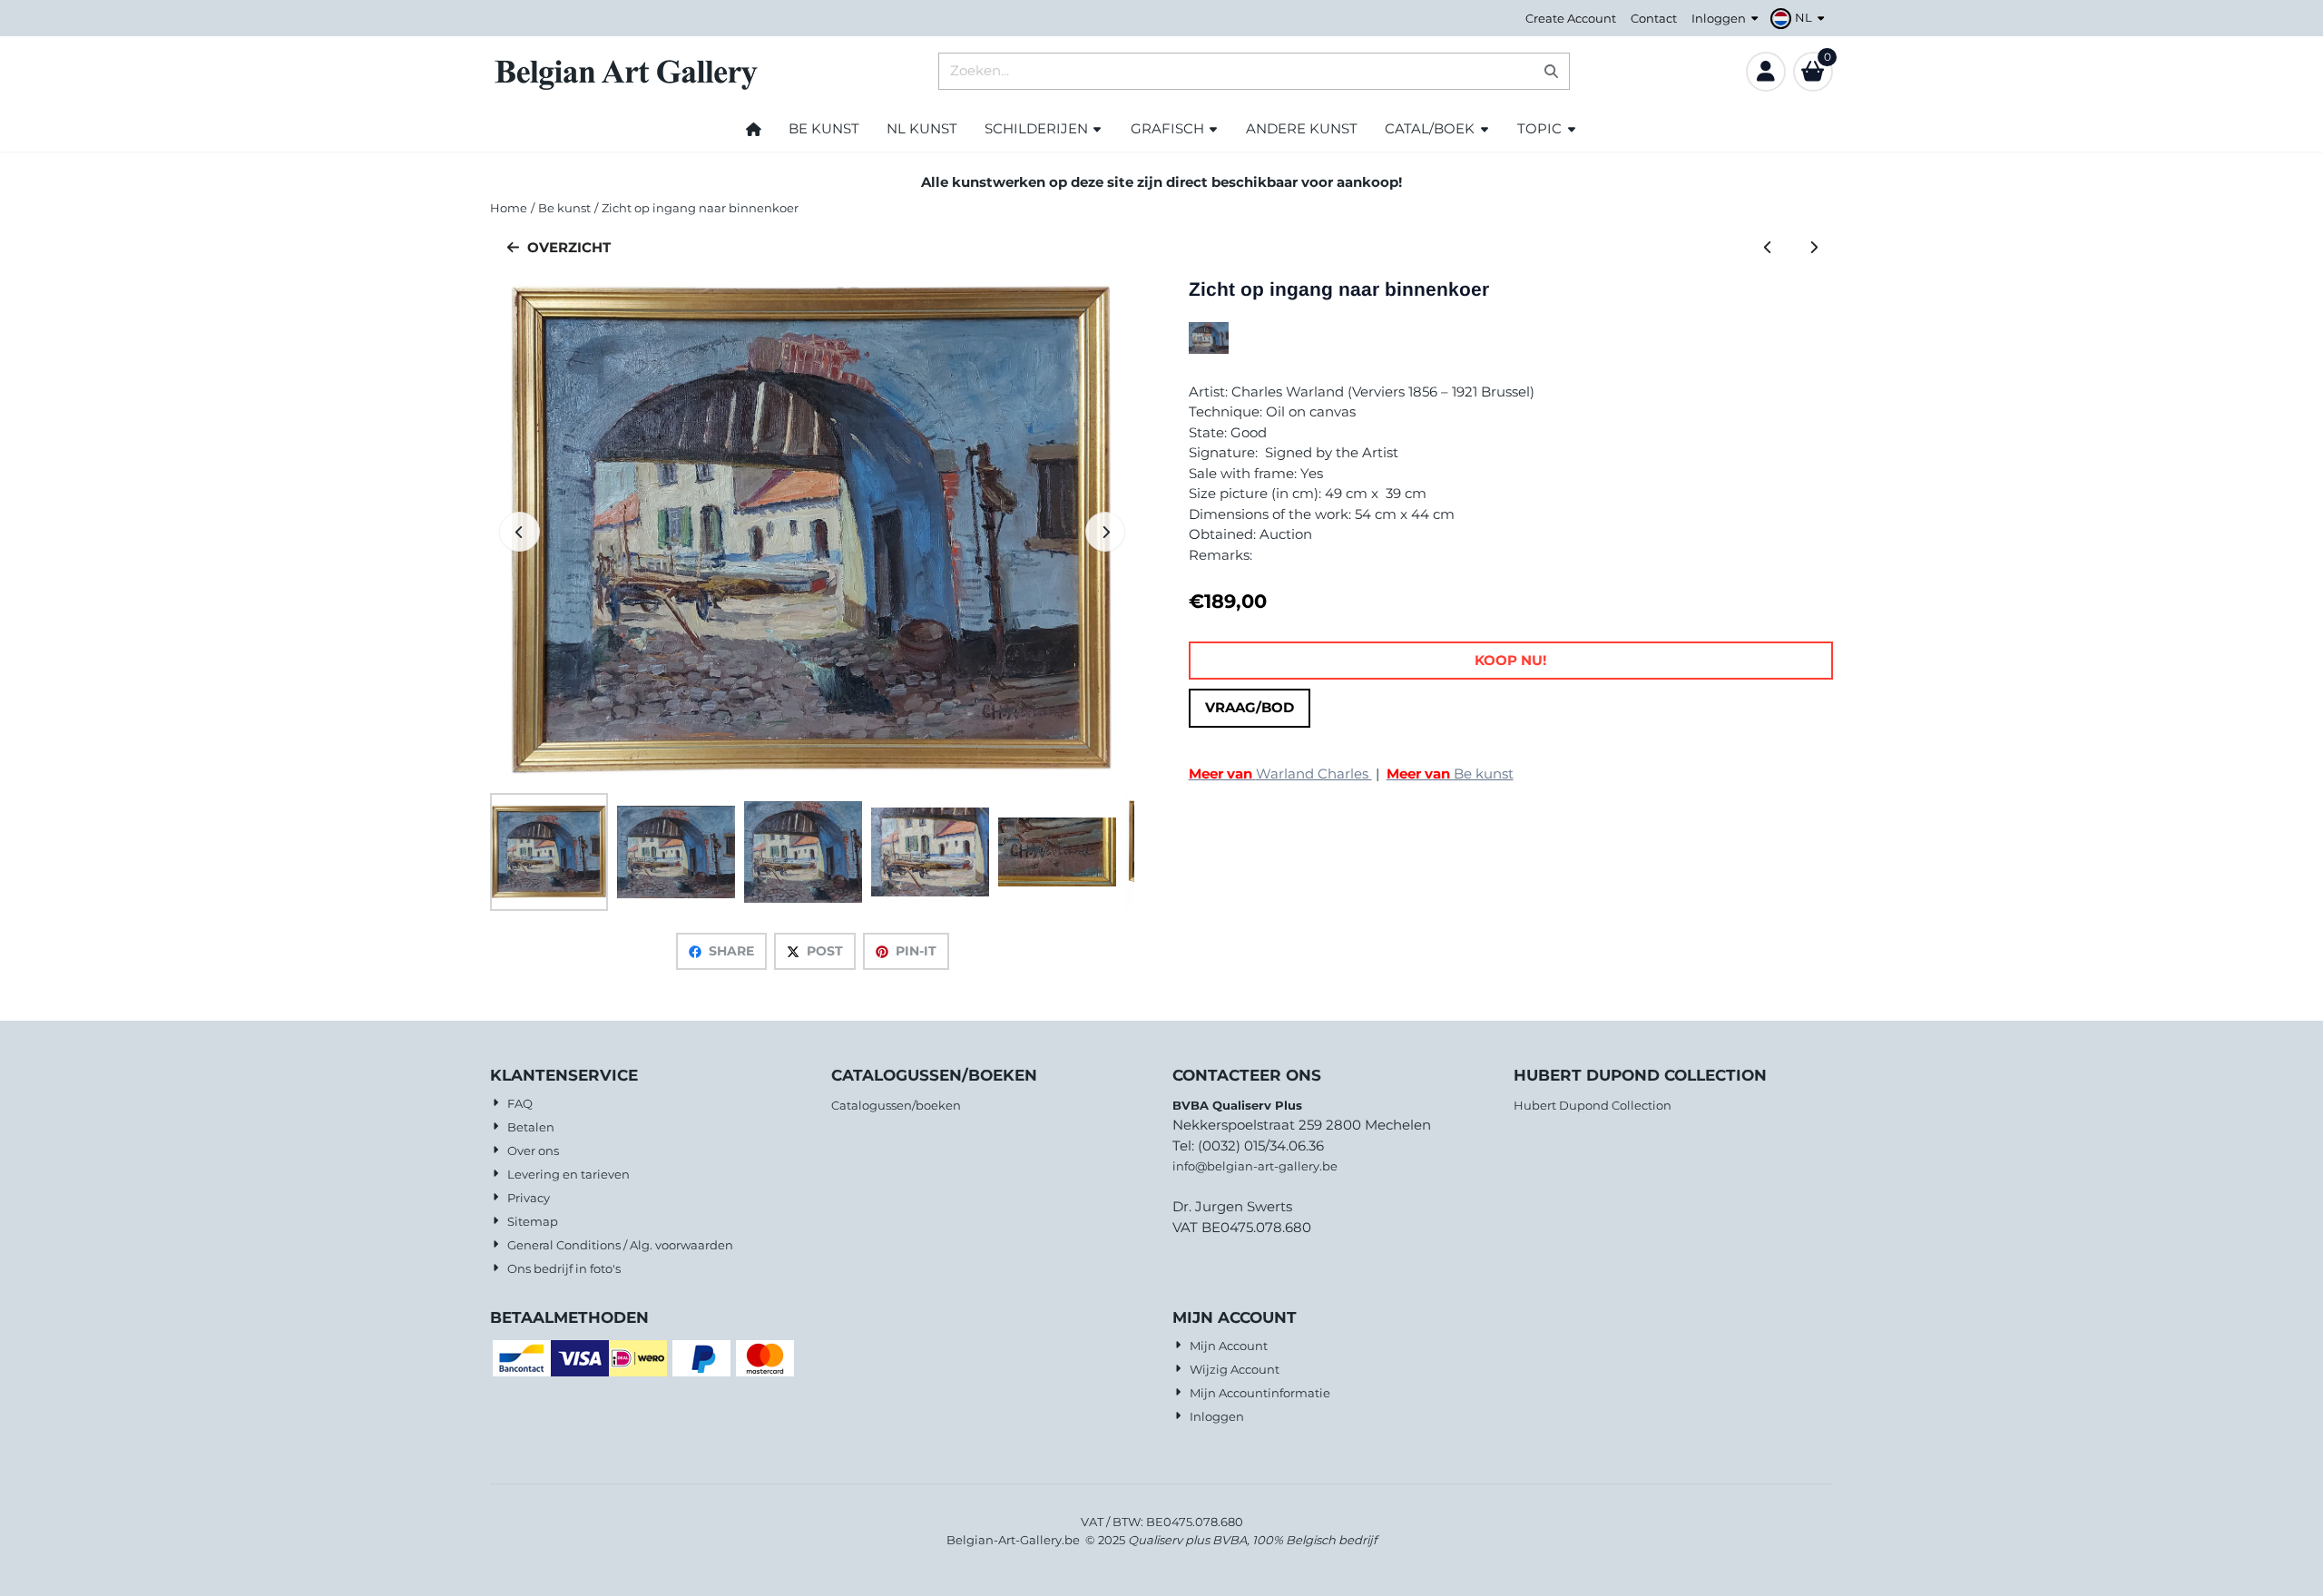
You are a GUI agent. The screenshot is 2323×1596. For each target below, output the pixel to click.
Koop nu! (1510, 660)
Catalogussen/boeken (896, 1105)
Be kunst (1450, 774)
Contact (1654, 18)
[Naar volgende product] (1814, 248)
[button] (1800, 18)
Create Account (1571, 18)
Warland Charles (1280, 774)
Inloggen (1719, 18)
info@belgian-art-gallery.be (1255, 1166)
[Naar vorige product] (1768, 248)
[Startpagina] (754, 129)
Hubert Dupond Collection (1593, 1105)
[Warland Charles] (1209, 349)
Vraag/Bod (1250, 707)
